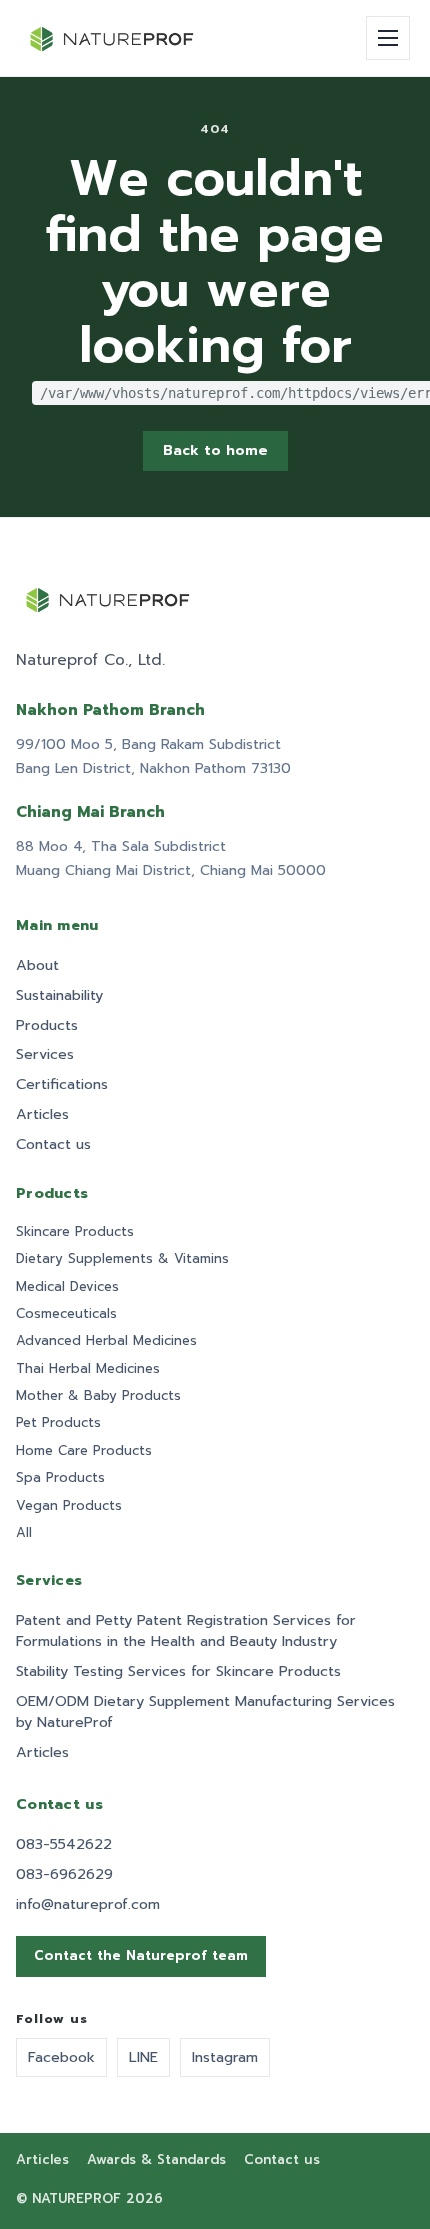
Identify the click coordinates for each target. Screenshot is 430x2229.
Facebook (61, 2057)
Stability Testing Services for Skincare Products (178, 1671)
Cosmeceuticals (66, 1314)
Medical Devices (67, 1287)
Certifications (62, 1084)
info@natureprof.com (88, 1904)
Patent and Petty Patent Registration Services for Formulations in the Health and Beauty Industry (186, 1631)
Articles (42, 1114)
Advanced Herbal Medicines (106, 1341)
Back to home (215, 450)
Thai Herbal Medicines (88, 1369)
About (37, 965)
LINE (143, 2057)
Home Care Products (84, 1451)
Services (45, 1054)
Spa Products (60, 1478)
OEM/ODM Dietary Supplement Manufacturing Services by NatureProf (205, 1712)
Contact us (53, 1144)
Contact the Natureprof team (141, 1956)
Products (47, 1025)
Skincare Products (75, 1232)
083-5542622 (64, 1844)
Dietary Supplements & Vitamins (122, 1259)
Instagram (225, 2057)
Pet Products (58, 1423)
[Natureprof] (113, 38)
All (24, 1533)
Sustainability (59, 995)
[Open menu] (388, 38)
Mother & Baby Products (98, 1396)
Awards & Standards (156, 2160)
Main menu (57, 925)
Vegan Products (69, 1506)
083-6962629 (64, 1874)
